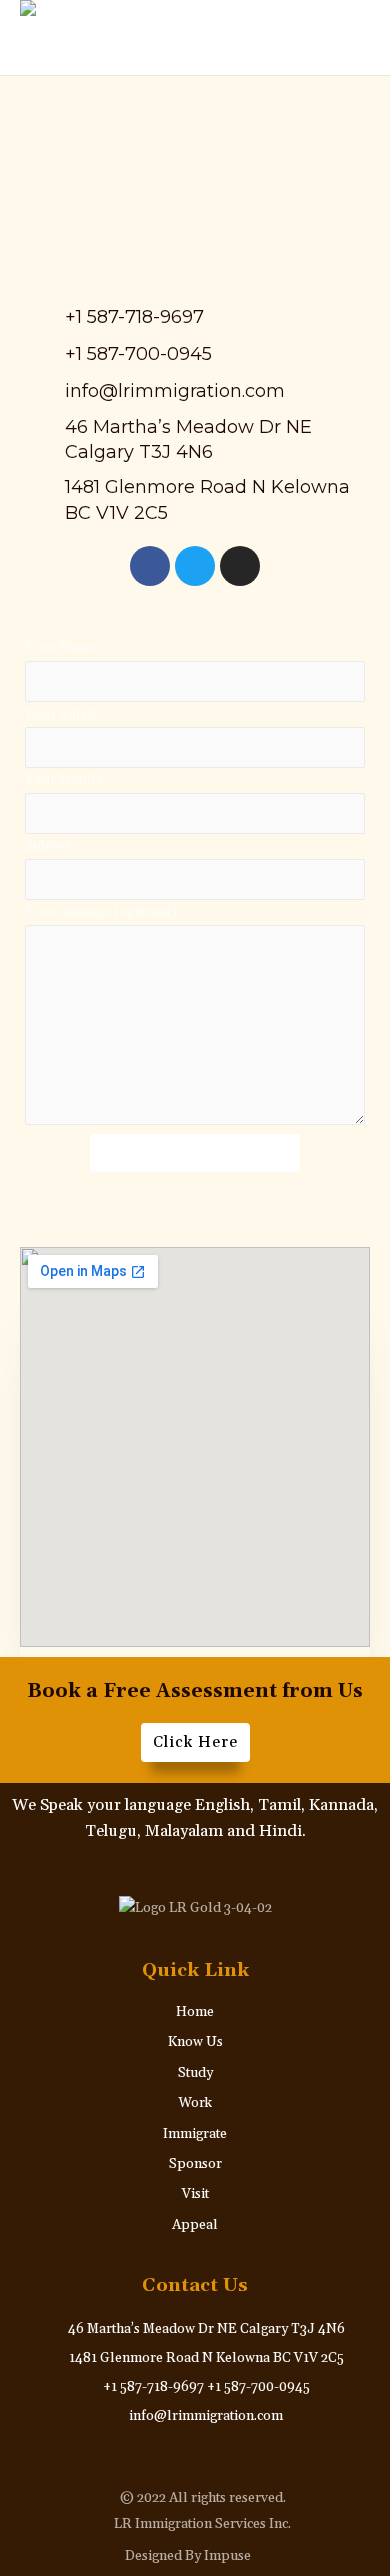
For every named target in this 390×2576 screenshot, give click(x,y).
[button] (332, 38)
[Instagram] (240, 566)
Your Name (60, 648)
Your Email (60, 714)
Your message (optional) (101, 912)
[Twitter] (195, 566)
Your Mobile (64, 780)
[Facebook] (150, 566)
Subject (47, 846)
